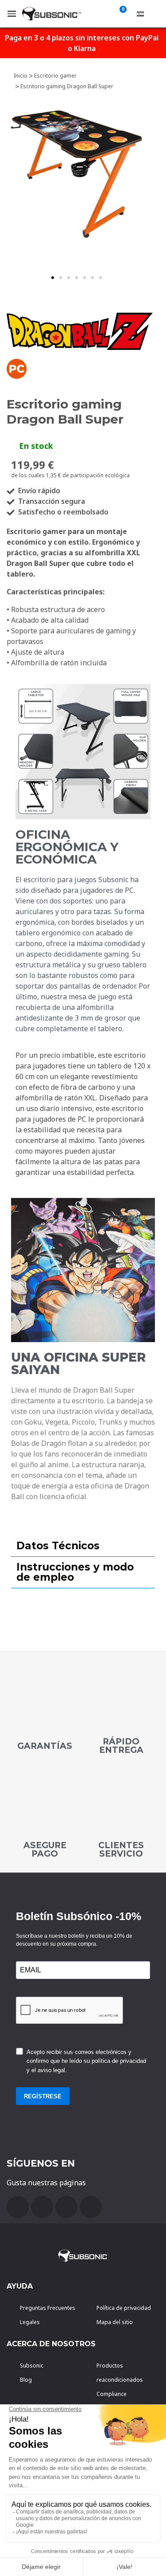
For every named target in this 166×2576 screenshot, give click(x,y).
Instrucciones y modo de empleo (75, 1572)
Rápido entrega (121, 1746)
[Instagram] (91, 2207)
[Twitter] (66, 2207)
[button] (53, 278)
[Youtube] (42, 2207)
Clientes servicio (121, 1850)
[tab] (83, 1546)
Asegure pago (45, 1850)
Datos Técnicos (58, 1546)
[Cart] (121, 14)
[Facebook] (18, 2207)
